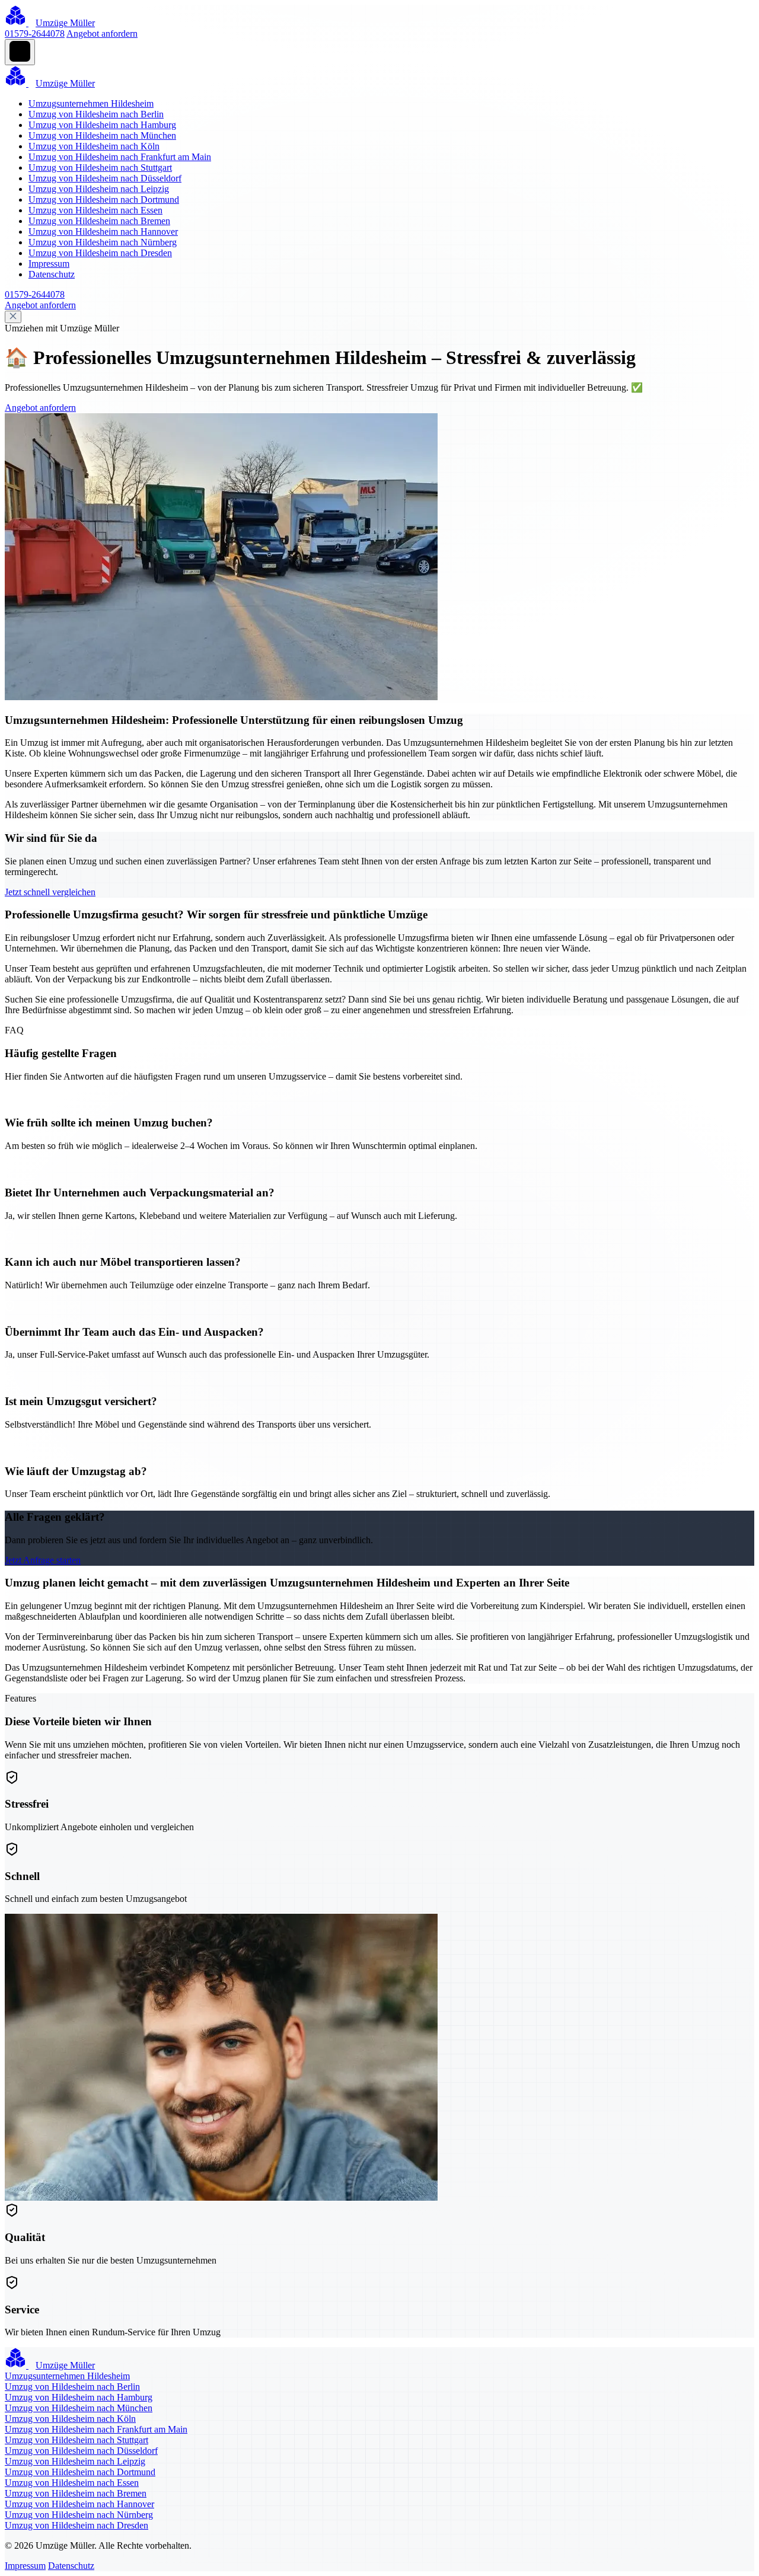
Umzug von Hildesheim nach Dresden (100, 253)
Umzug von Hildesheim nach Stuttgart (100, 167)
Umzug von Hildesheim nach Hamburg (102, 125)
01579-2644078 (35, 33)
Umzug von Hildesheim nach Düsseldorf (105, 178)
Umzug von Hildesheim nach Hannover (103, 232)
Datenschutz (52, 274)
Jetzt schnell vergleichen (50, 892)
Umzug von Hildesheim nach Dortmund (104, 199)
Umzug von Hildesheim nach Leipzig (99, 189)
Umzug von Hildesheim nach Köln (94, 146)
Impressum (49, 264)
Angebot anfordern (102, 33)
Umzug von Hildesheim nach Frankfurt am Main (120, 157)
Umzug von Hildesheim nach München (102, 135)
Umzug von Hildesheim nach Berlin (96, 114)
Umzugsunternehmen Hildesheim (91, 103)
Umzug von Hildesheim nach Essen (95, 210)
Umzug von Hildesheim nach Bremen (99, 221)
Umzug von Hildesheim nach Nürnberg (103, 242)
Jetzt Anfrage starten (43, 1560)
